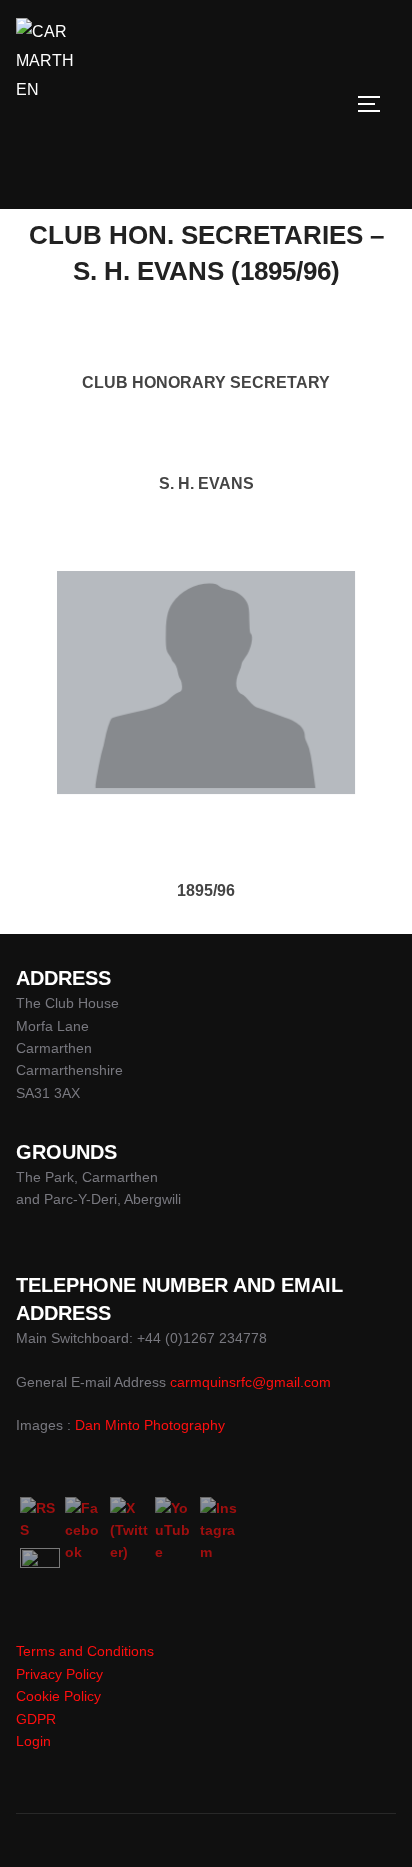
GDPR (36, 1719)
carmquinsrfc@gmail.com (250, 1382)
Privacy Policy (59, 1674)
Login (33, 1741)
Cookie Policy (58, 1696)
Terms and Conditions (85, 1651)
